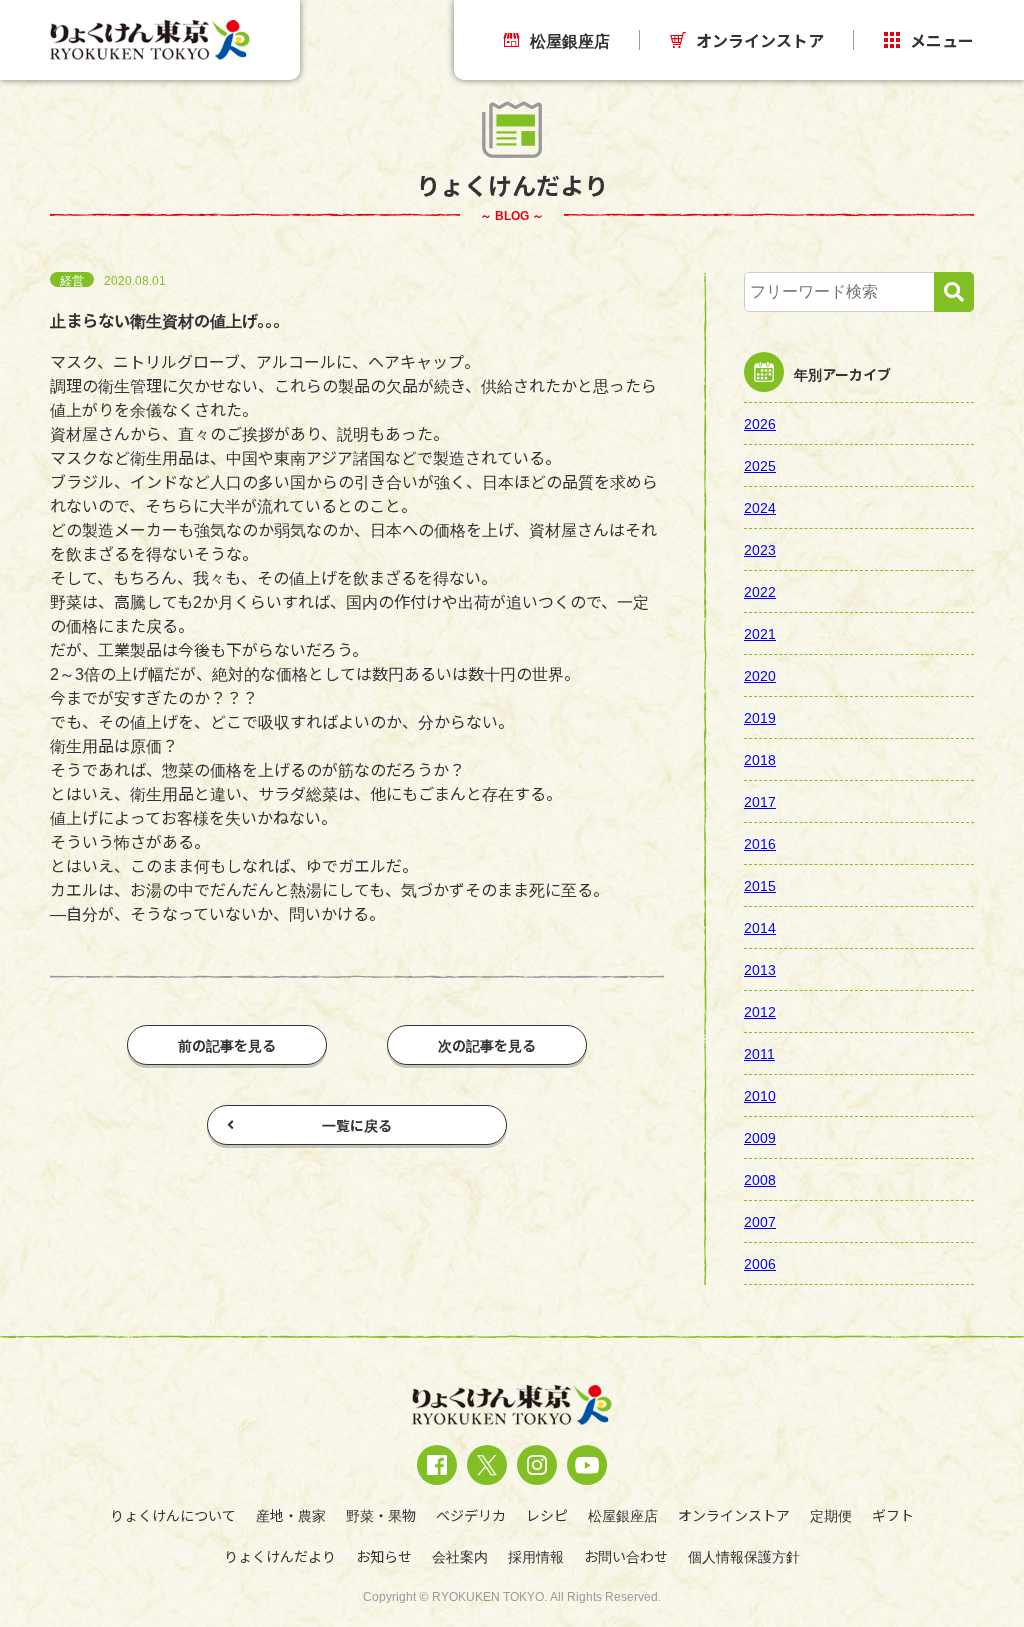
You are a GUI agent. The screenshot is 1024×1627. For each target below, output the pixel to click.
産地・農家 (291, 1515)
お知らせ (384, 1556)
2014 (760, 927)
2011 (760, 1053)
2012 (760, 1011)
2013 (760, 969)
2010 (760, 1095)
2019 (760, 717)
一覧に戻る (357, 1125)
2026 (760, 423)
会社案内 (460, 1556)
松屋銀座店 (570, 40)
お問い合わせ (626, 1556)
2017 (760, 801)
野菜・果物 (381, 1515)
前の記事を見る (227, 1045)
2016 (760, 843)
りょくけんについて (173, 1515)
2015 (760, 885)
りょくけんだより (280, 1556)
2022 (760, 591)
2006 (760, 1263)
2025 (760, 465)
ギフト (893, 1515)
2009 (760, 1137)
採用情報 (536, 1556)
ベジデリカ (471, 1515)
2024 (760, 507)
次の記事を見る (487, 1045)
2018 (760, 759)
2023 (760, 549)
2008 (760, 1179)
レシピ (547, 1515)
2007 (760, 1221)
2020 (760, 675)
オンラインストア (760, 40)
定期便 (831, 1515)
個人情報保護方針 (744, 1556)
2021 (760, 633)
